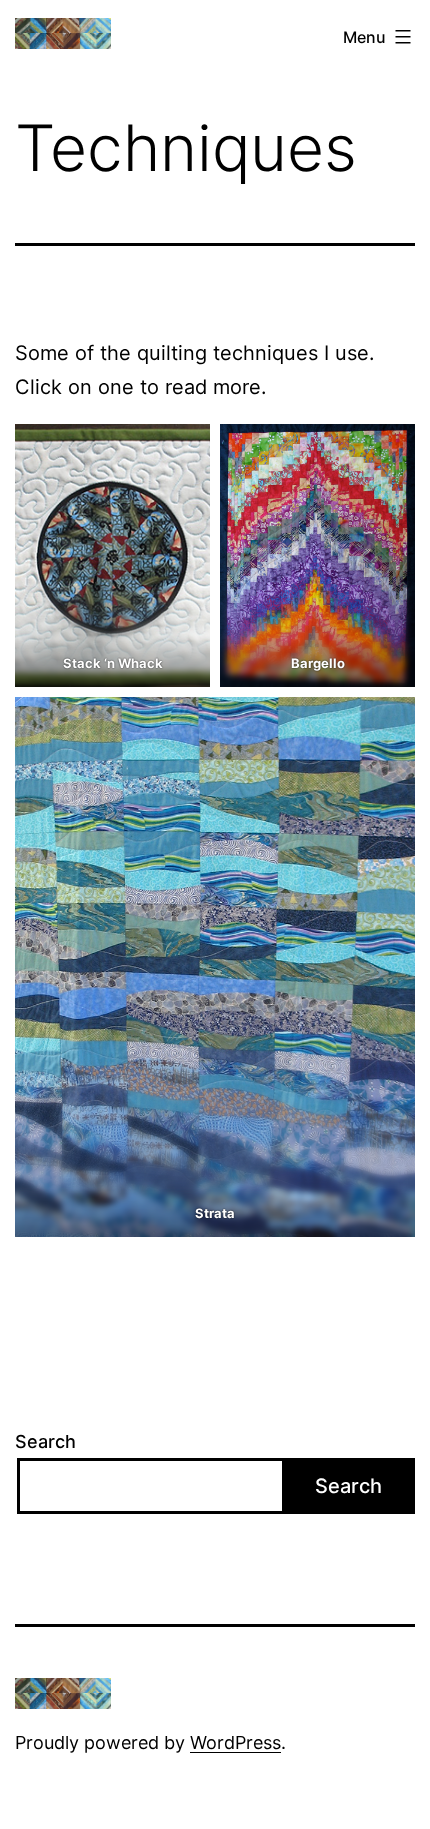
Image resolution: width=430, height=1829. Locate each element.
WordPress (235, 1742)
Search (45, 1441)
